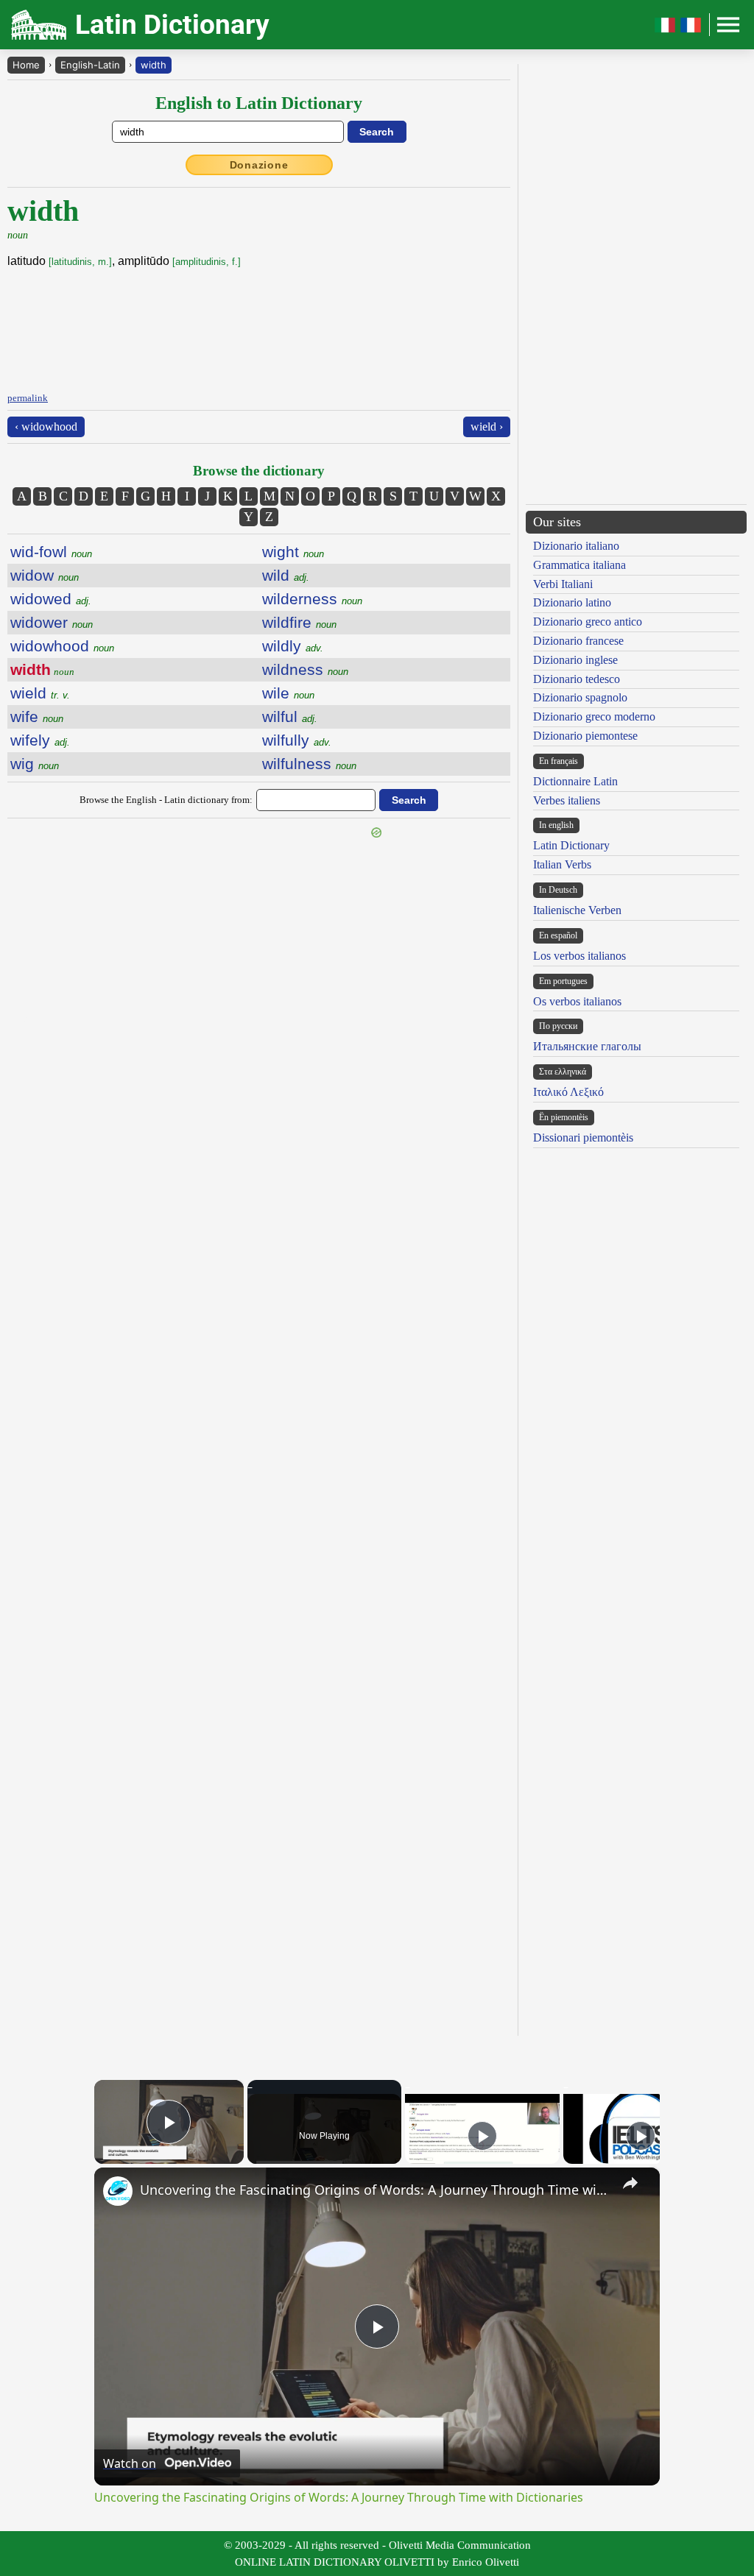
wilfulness (309, 764)
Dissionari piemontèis (583, 1137)
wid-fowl (51, 552)
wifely (40, 740)
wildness (305, 669)
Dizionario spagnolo (580, 697)
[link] (118, 2191)
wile (288, 693)
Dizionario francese (578, 641)
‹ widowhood (46, 427)
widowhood (62, 646)
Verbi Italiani (563, 584)
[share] (630, 2183)
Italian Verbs (562, 864)
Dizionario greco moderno (594, 716)
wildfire (299, 622)
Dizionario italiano (576, 546)
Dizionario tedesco (577, 679)
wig (35, 764)
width (154, 65)
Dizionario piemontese (585, 736)
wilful (290, 716)
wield (40, 693)
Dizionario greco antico (588, 622)
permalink (28, 398)
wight (293, 552)
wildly (293, 646)
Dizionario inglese (575, 660)
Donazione (259, 165)
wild (286, 575)
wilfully (297, 740)
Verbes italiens (567, 800)
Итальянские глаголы (587, 1046)
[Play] (482, 2136)
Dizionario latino (572, 602)
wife (37, 716)
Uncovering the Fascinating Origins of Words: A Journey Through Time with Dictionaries (375, 2190)
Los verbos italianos (579, 956)
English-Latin (90, 65)
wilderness (312, 599)
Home (26, 65)
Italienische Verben (577, 910)
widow (45, 575)
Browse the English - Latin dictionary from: (166, 800)
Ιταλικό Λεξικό (568, 1092)
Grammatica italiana (579, 565)
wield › (487, 427)
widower (52, 622)
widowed (51, 599)
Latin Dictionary (571, 845)
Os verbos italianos (577, 1001)
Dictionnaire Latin (575, 781)
